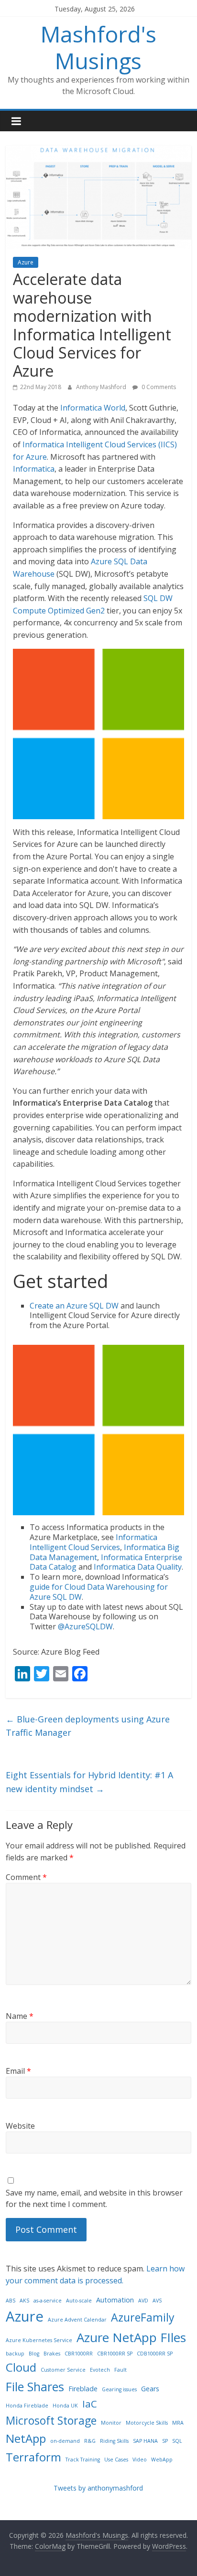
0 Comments (158, 387)
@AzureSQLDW (85, 1626)
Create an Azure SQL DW (74, 1306)
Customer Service (63, 2370)
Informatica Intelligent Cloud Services (93, 1542)
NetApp (26, 2438)
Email (18, 2071)
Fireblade (83, 2389)
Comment (26, 1877)
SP (165, 2441)
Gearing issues (119, 2389)
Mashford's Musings (98, 47)
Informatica (34, 469)
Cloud (21, 2367)
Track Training (83, 2460)
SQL (177, 2441)
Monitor (111, 2423)
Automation (115, 2300)
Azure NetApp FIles (131, 2337)
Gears (150, 2389)
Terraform (33, 2457)
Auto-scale (79, 2301)
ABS (11, 2301)
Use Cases (116, 2460)
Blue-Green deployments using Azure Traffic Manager (88, 1726)
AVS (157, 2301)
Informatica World (93, 408)
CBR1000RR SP (115, 2354)
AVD (143, 2301)
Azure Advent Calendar (77, 2320)
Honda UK (65, 2406)
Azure (26, 262)
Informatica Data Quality (138, 1567)
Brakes (52, 2354)
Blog (34, 2354)
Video (140, 2460)
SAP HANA (145, 2441)
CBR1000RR (79, 2354)
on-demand (65, 2441)
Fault (120, 2370)
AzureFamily (143, 2317)
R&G (90, 2441)
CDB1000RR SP (155, 2354)
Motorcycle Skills (147, 2423)
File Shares (35, 2386)
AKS (24, 2301)
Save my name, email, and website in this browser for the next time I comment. (94, 2198)
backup (15, 2354)
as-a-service (48, 2301)
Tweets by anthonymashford (98, 2488)
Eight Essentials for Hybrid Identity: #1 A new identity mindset (89, 1782)
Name (20, 2016)
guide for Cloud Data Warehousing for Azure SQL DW (99, 1592)
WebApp (162, 2460)
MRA (178, 2423)
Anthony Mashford (102, 387)
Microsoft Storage (51, 2420)
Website (20, 2126)
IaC (90, 2404)
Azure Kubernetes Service (39, 2340)
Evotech (100, 2370)
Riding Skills (114, 2441)
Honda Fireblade (27, 2406)
